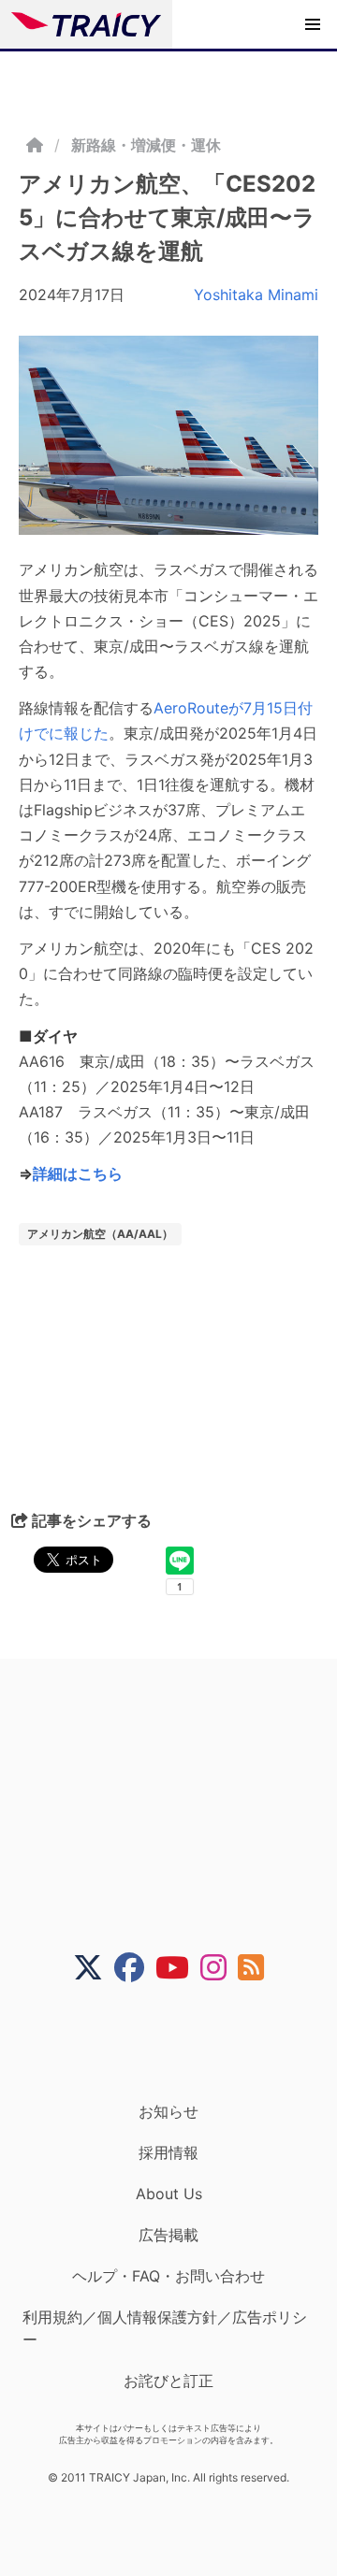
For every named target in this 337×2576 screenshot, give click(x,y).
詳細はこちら (78, 1173)
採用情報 (168, 2152)
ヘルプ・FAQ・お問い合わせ (168, 2276)
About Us (169, 2194)
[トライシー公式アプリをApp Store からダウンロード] (180, 2042)
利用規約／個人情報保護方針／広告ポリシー (165, 2328)
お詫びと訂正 (168, 2381)
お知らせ (168, 2111)
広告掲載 (168, 2235)
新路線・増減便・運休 (146, 145)
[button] (313, 24)
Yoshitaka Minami (256, 295)
